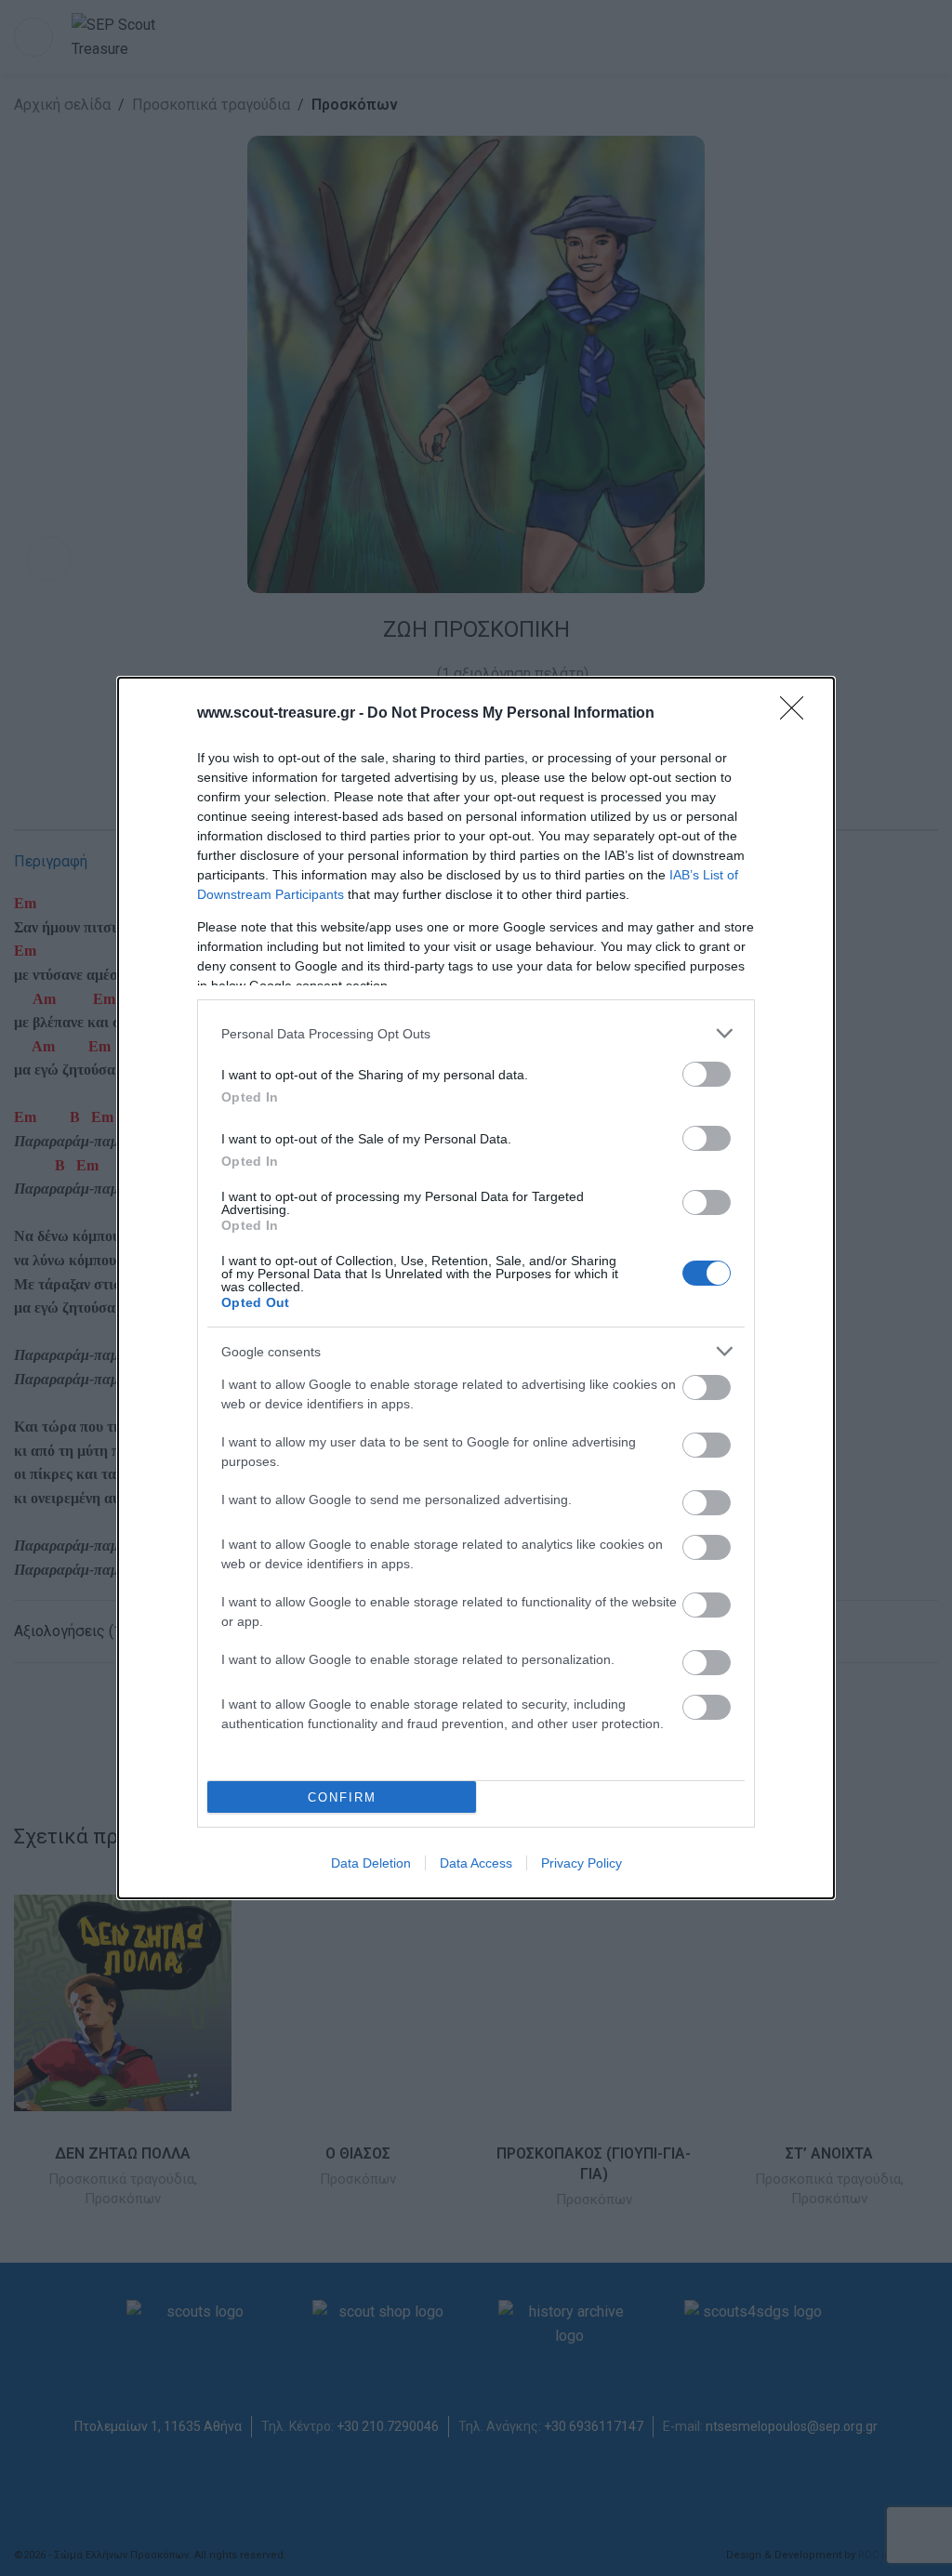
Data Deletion (371, 1863)
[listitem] (476, 1033)
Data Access (476, 1863)
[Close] (798, 714)
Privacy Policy (582, 1863)
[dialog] (476, 1288)
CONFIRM (342, 1797)
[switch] (707, 1074)
